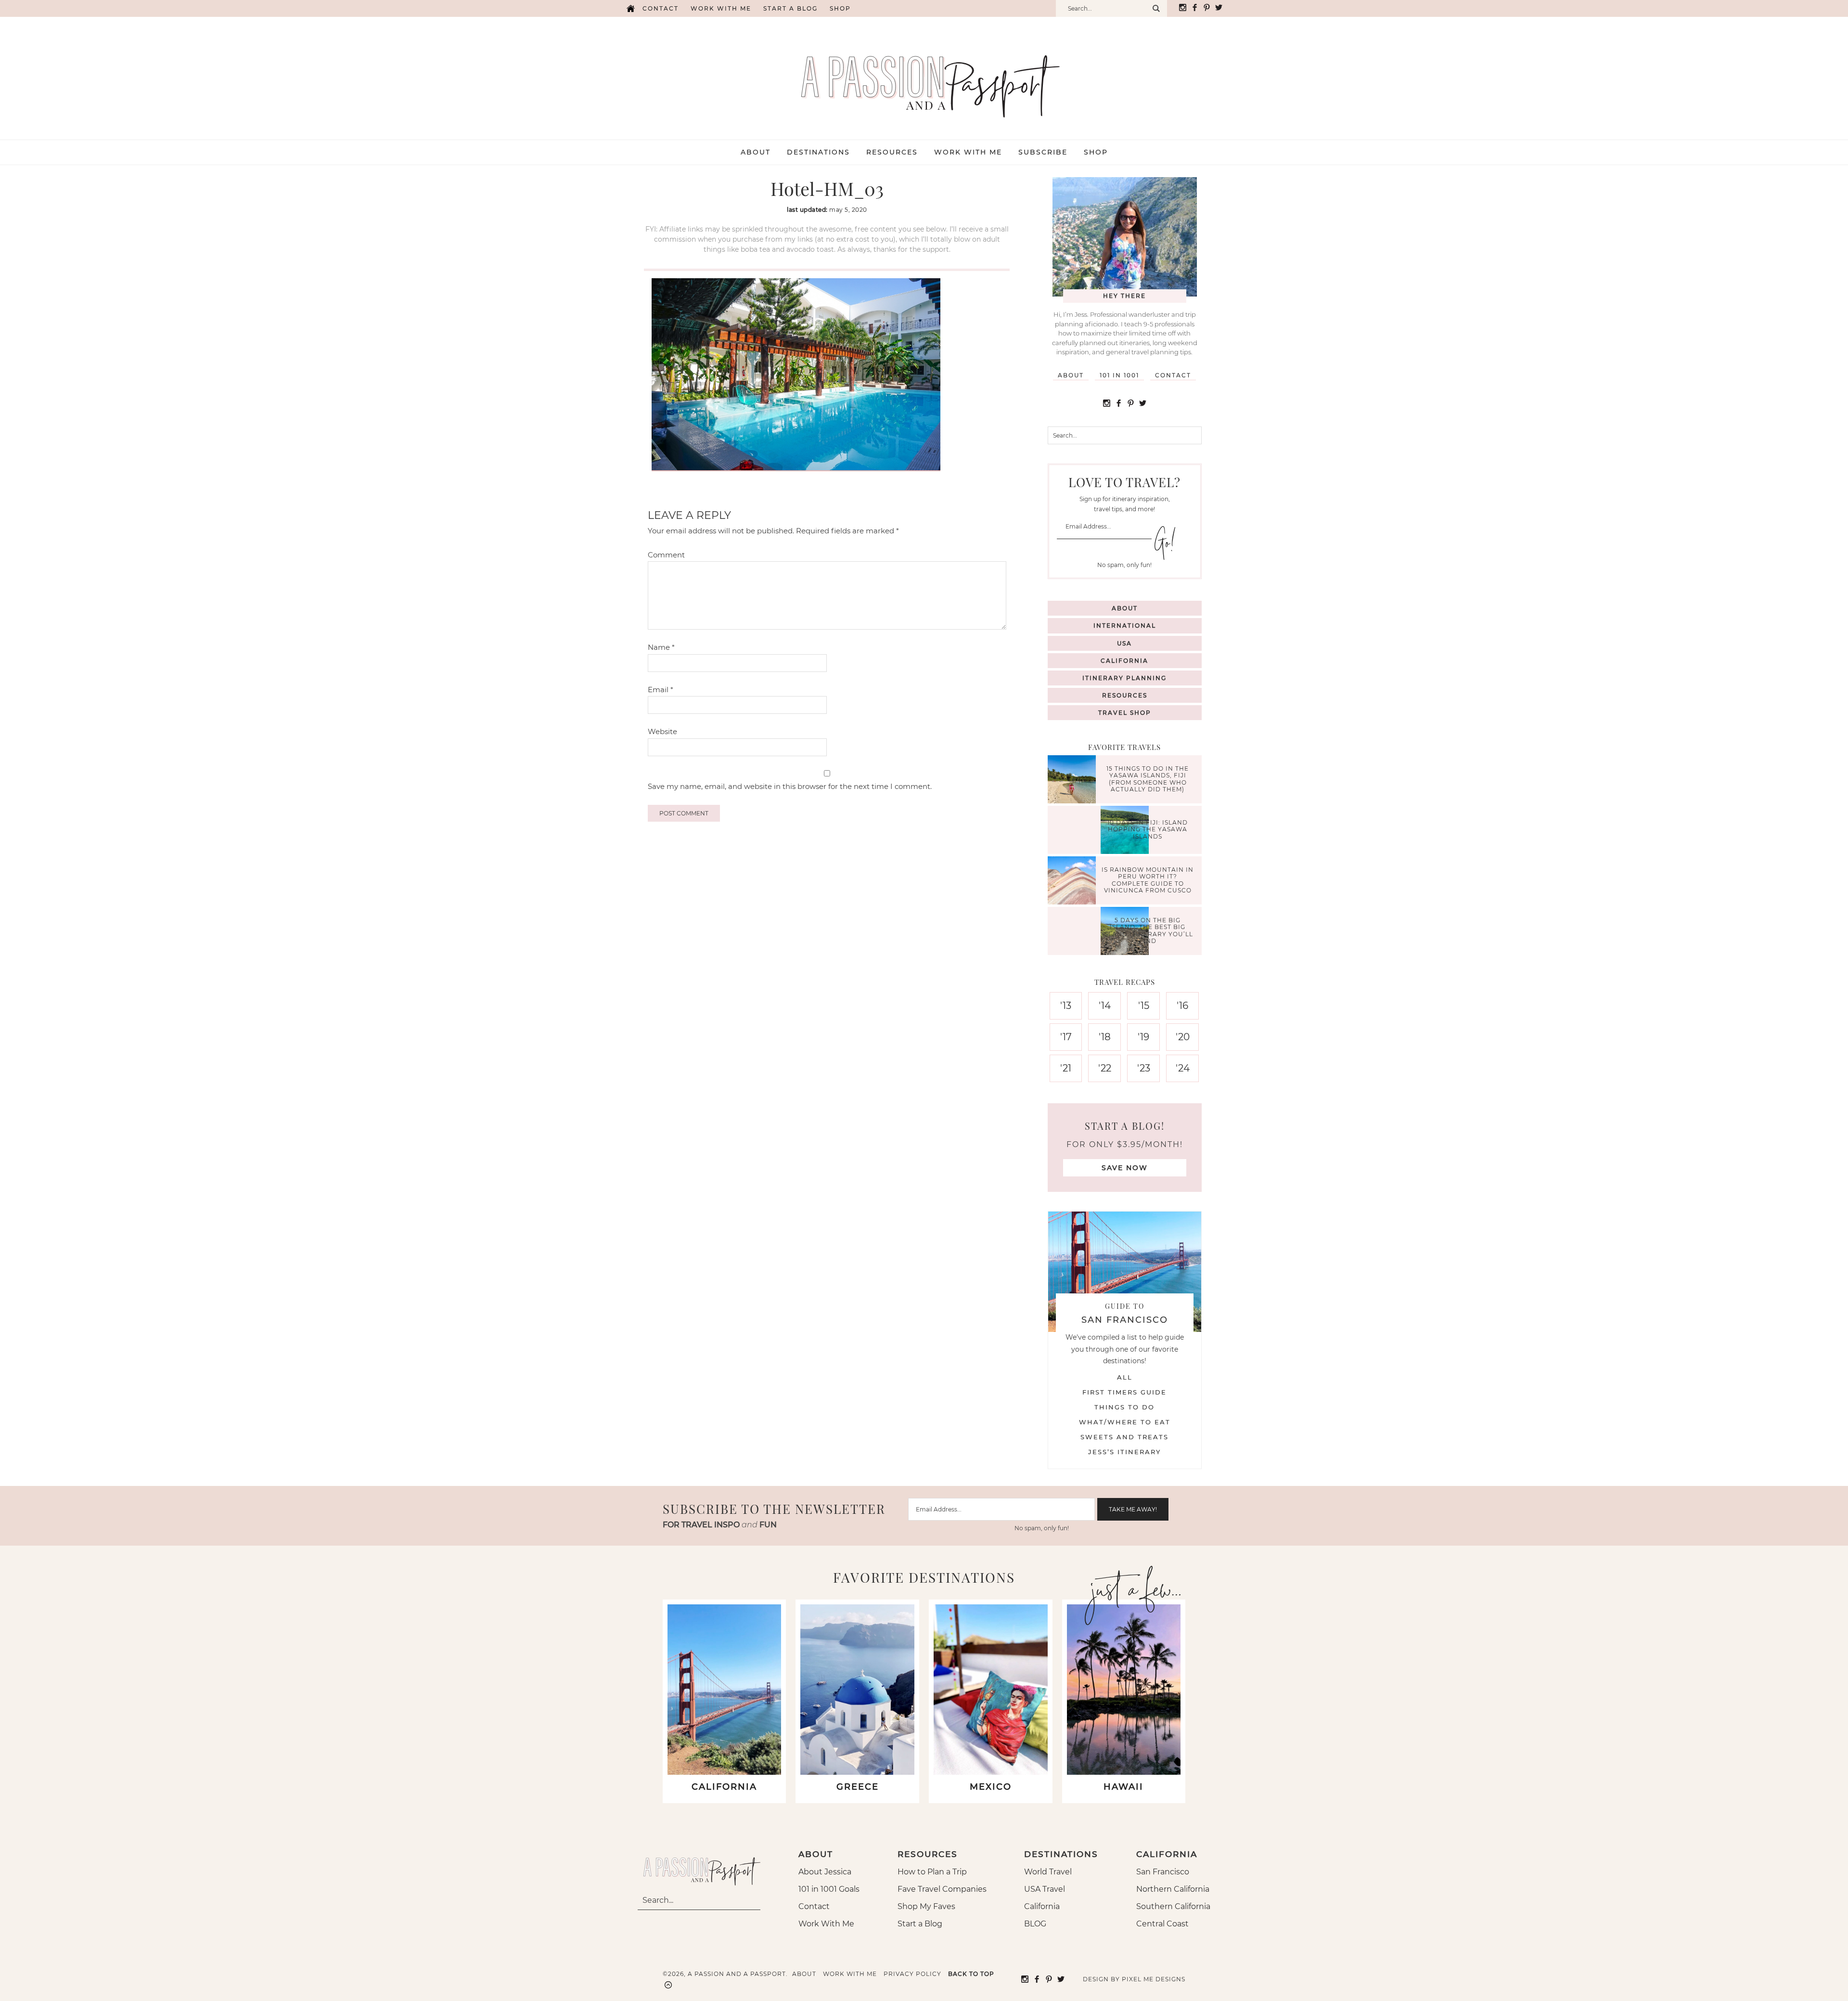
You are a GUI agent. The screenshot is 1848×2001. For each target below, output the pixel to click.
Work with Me (721, 8)
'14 (1105, 1006)
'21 (1066, 1068)
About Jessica (825, 1872)
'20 (1183, 1037)
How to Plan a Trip (932, 1872)
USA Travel (1045, 1889)
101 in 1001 (1119, 375)
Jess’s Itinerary (1124, 1452)
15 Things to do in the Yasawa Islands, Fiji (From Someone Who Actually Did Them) (1148, 779)
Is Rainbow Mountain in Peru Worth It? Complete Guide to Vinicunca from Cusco (1148, 880)
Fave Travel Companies (942, 1889)
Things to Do (1124, 1407)
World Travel (1048, 1872)
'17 (1066, 1037)
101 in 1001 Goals (829, 1889)
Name (661, 647)
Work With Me (826, 1924)
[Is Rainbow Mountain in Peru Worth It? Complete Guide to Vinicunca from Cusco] (1074, 882)
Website (662, 731)
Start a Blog (790, 8)
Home (630, 8)
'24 (1183, 1068)
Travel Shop (1125, 713)
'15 (1144, 1006)
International (1125, 626)
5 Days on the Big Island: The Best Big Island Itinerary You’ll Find (1148, 930)
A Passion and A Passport (924, 77)
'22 (1105, 1068)
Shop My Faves (926, 1906)
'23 (1144, 1068)
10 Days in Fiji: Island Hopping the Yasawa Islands (1148, 829)
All (1125, 1377)
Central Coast (1162, 1924)
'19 (1143, 1037)
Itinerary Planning (1124, 678)
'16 (1182, 1006)
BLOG (1035, 1924)
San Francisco (1163, 1872)
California (1124, 661)
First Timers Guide (1124, 1392)
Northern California (1173, 1889)
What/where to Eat (1125, 1422)
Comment (666, 555)
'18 (1105, 1037)
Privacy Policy (912, 1974)
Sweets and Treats (1124, 1437)
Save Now (1125, 1168)
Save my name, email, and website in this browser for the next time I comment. (790, 786)
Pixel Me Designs (1154, 1979)
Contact (661, 8)
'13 (1066, 1006)
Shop (840, 8)
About (1071, 375)
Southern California (1173, 1906)
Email (661, 690)
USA (1124, 643)
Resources (1125, 695)
